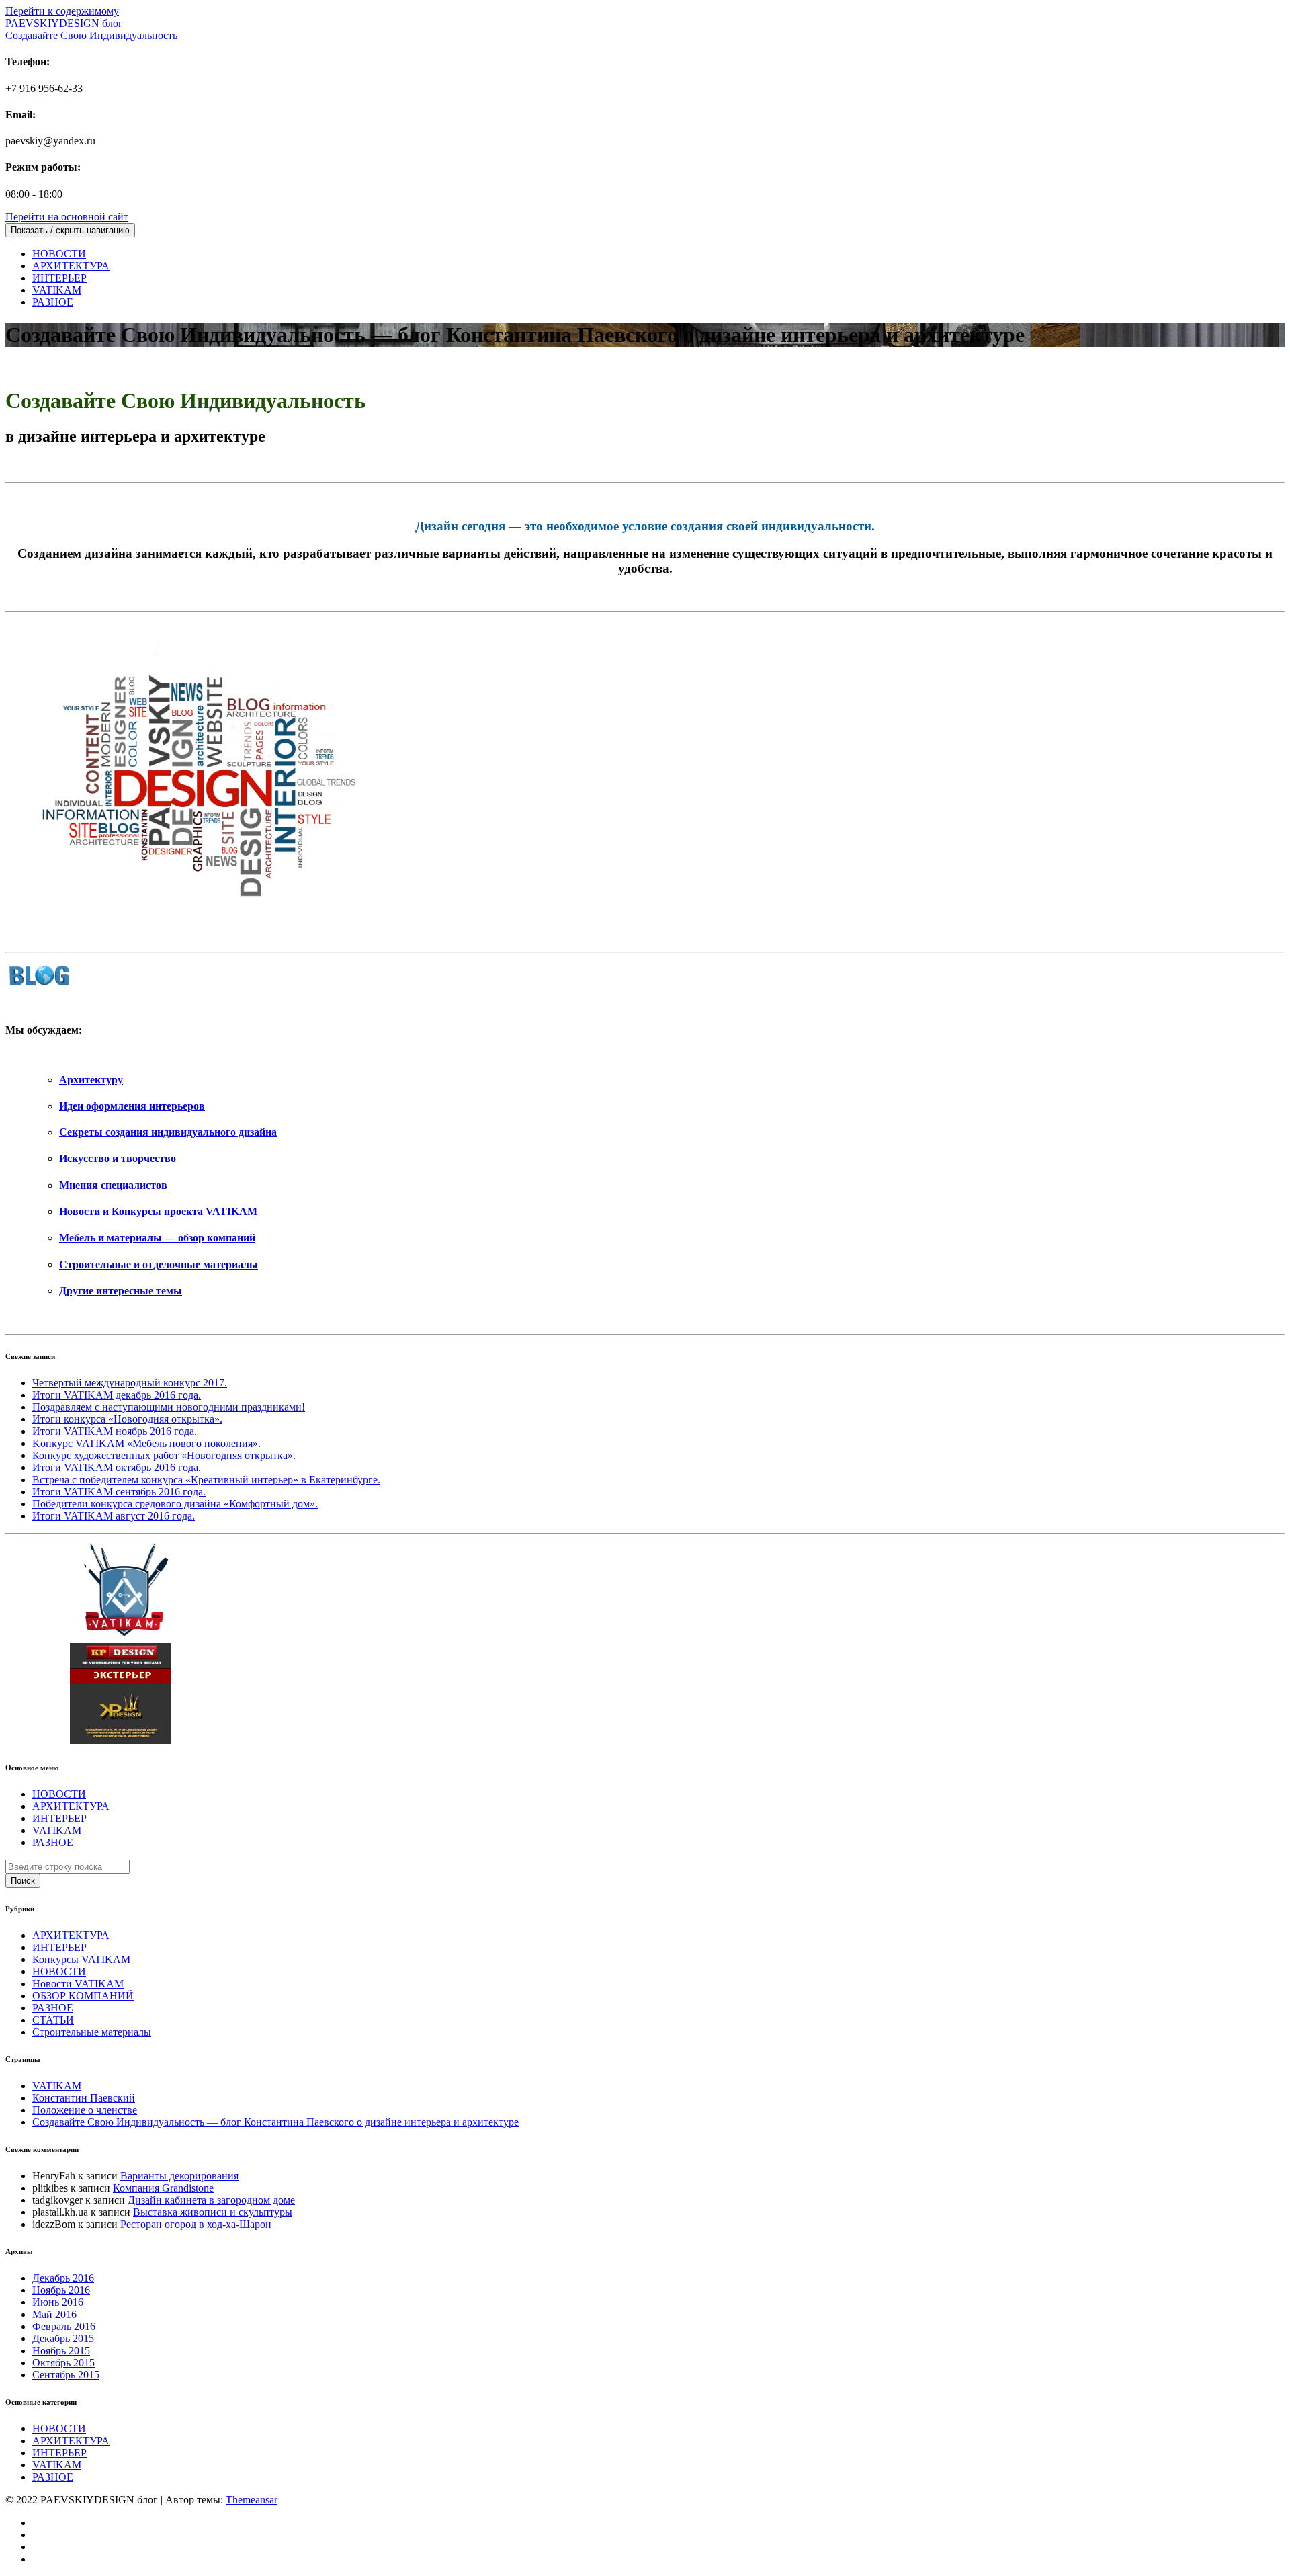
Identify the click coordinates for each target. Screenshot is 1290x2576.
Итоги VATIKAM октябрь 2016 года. (117, 1467)
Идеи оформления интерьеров (132, 1106)
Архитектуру (91, 1080)
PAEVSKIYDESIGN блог (91, 29)
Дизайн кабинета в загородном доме (211, 2200)
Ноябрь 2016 (61, 2290)
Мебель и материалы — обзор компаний (157, 1238)
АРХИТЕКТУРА (71, 266)
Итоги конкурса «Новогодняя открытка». (127, 1419)
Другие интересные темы (121, 1291)
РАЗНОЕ (53, 302)
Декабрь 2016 (63, 2278)
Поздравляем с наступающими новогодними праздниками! (169, 1407)
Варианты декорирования (179, 2176)
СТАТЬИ (53, 2020)
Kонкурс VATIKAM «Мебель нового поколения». (146, 1443)
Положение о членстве (85, 2110)
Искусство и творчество (118, 1158)
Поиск (23, 1881)
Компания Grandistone (163, 2188)
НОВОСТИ (59, 254)
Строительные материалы (92, 2032)
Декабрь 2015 (63, 2338)
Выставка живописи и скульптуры (213, 2212)
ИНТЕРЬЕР (59, 278)
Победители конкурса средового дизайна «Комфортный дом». (175, 1504)
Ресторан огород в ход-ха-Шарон (196, 2224)
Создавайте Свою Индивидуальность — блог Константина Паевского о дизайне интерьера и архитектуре (275, 2122)
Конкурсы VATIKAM (81, 1959)
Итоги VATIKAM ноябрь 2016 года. (115, 1431)
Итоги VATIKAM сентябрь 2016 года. (119, 1492)
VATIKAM (57, 290)
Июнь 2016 (58, 2302)
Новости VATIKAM (78, 1984)
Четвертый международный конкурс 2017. (130, 1383)
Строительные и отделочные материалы (159, 1264)
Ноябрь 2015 (61, 2351)
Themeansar (252, 2500)
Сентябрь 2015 (66, 2375)
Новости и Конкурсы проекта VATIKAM (158, 1211)
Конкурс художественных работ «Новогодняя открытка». (164, 1455)
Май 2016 (54, 2314)
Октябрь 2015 (63, 2363)
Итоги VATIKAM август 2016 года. (114, 1516)
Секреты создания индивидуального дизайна (168, 1132)
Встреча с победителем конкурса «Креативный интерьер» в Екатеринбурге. (206, 1480)
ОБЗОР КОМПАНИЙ (83, 1996)
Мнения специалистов (113, 1185)
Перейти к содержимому (62, 11)
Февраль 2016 (64, 2326)
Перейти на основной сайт (67, 217)
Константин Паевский (84, 2098)
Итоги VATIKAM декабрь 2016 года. (117, 1395)
